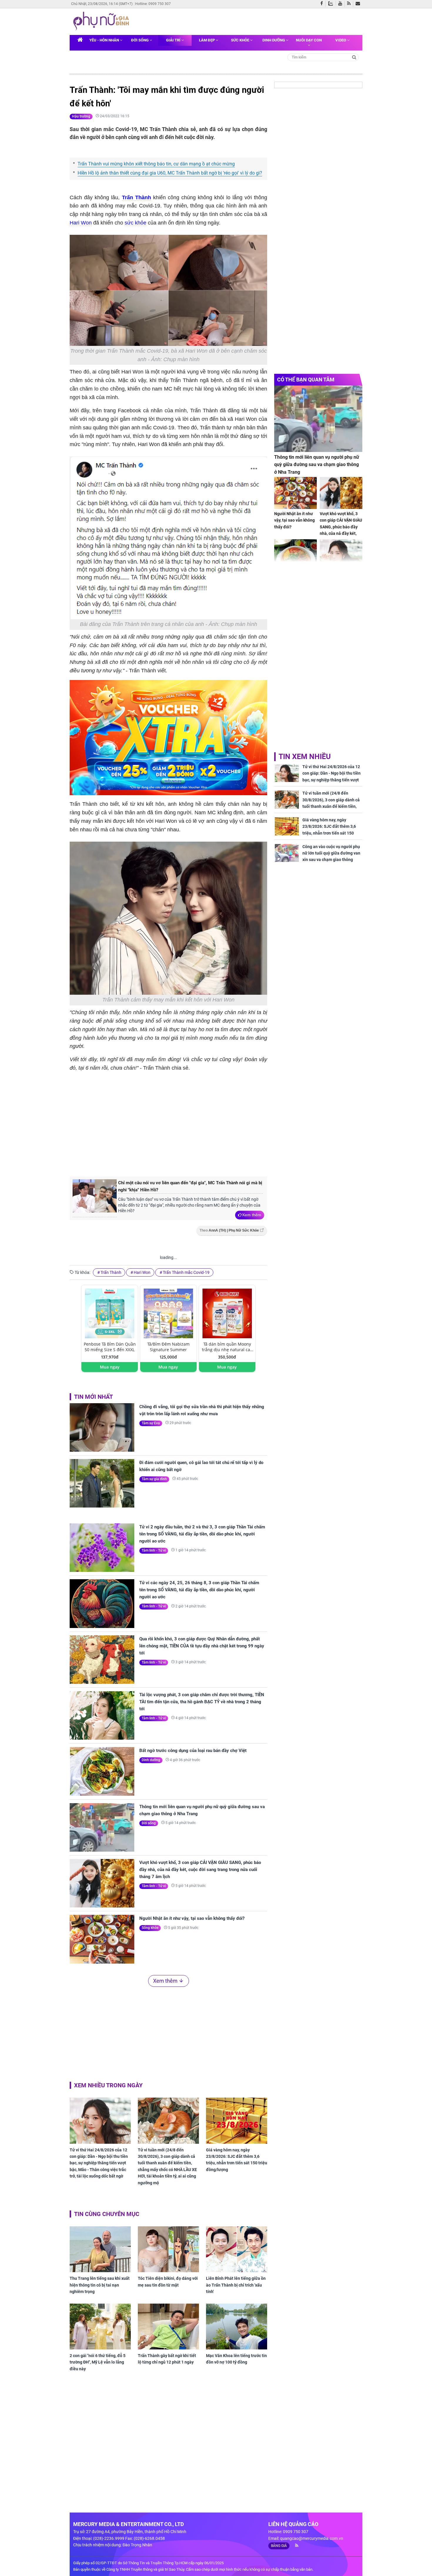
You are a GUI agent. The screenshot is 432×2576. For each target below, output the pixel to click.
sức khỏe (135, 223)
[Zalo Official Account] (332, 3)
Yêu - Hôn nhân (105, 40)
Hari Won (81, 223)
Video (341, 40)
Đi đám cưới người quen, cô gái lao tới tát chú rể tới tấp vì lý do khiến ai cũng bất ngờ (201, 1466)
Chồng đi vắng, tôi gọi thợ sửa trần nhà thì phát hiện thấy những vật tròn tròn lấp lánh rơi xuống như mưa (202, 1410)
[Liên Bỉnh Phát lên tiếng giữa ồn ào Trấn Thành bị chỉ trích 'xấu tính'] (237, 2249)
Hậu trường (81, 116)
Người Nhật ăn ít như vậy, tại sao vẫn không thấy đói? (192, 1918)
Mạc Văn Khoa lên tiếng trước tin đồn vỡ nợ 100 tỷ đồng (236, 2359)
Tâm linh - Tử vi (154, 1550)
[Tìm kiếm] (354, 57)
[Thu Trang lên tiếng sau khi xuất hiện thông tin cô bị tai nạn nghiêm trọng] (100, 2249)
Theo (229, 1230)
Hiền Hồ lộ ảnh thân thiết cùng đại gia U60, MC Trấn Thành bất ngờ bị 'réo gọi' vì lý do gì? (170, 173)
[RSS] (350, 4)
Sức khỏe (241, 40)
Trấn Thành (137, 197)
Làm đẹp (207, 40)
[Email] (359, 4)
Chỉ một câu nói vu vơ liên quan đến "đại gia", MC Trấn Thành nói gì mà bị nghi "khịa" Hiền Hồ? (190, 1186)
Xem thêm (252, 1215)
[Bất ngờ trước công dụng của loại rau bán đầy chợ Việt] (102, 1771)
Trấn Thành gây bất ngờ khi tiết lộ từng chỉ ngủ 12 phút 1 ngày (167, 2359)
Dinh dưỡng (274, 40)
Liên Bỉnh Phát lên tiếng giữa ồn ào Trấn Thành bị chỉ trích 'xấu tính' (236, 2285)
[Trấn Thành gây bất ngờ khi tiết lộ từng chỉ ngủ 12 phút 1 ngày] (168, 2327)
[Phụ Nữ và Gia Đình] (102, 21)
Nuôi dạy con (309, 40)
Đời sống (140, 40)
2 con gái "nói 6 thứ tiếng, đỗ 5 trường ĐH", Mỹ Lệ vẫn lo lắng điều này (98, 2362)
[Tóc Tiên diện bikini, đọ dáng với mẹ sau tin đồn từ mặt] (168, 2249)
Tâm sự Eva (151, 1423)
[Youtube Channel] (341, 4)
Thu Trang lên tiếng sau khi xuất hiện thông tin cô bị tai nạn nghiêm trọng (100, 2285)
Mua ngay (110, 1367)
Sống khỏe (150, 1928)
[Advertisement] (168, 1123)
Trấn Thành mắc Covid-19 (186, 1272)
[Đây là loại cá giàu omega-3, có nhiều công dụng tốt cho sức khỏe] (295, 555)
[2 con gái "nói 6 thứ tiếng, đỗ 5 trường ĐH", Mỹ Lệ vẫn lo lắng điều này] (100, 2327)
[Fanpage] (323, 4)
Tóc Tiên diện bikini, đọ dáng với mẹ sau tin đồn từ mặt (168, 2282)
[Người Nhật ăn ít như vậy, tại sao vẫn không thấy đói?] (102, 1939)
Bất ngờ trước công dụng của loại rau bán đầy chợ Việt (193, 1751)
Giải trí (174, 40)
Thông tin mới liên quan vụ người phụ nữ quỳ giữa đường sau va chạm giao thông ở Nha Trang (202, 1810)
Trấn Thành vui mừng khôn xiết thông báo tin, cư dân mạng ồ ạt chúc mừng (156, 164)
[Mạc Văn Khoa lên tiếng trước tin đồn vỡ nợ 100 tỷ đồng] (237, 2327)
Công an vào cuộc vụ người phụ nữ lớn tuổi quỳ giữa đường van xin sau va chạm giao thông (331, 853)
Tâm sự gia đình (154, 1479)
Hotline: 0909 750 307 (153, 4)
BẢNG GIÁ (279, 2546)
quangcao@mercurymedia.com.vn (312, 2538)
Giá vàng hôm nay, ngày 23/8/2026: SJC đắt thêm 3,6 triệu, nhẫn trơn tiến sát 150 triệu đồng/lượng (237, 2160)
